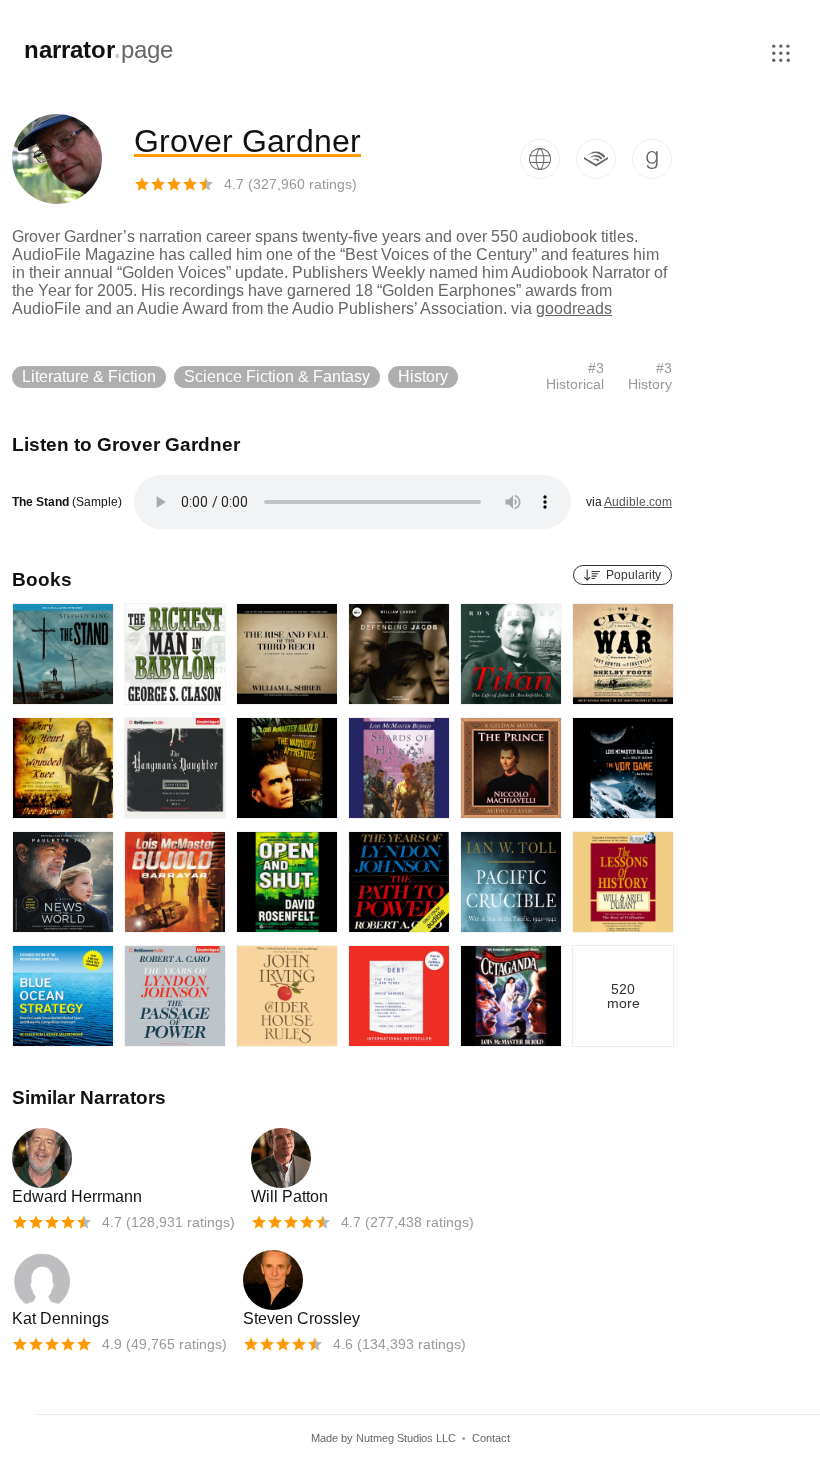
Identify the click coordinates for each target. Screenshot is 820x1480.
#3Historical (575, 376)
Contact (491, 1438)
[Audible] (588, 159)
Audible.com (638, 502)
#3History (650, 376)
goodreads (574, 308)
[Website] (532, 159)
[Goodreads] (644, 159)
